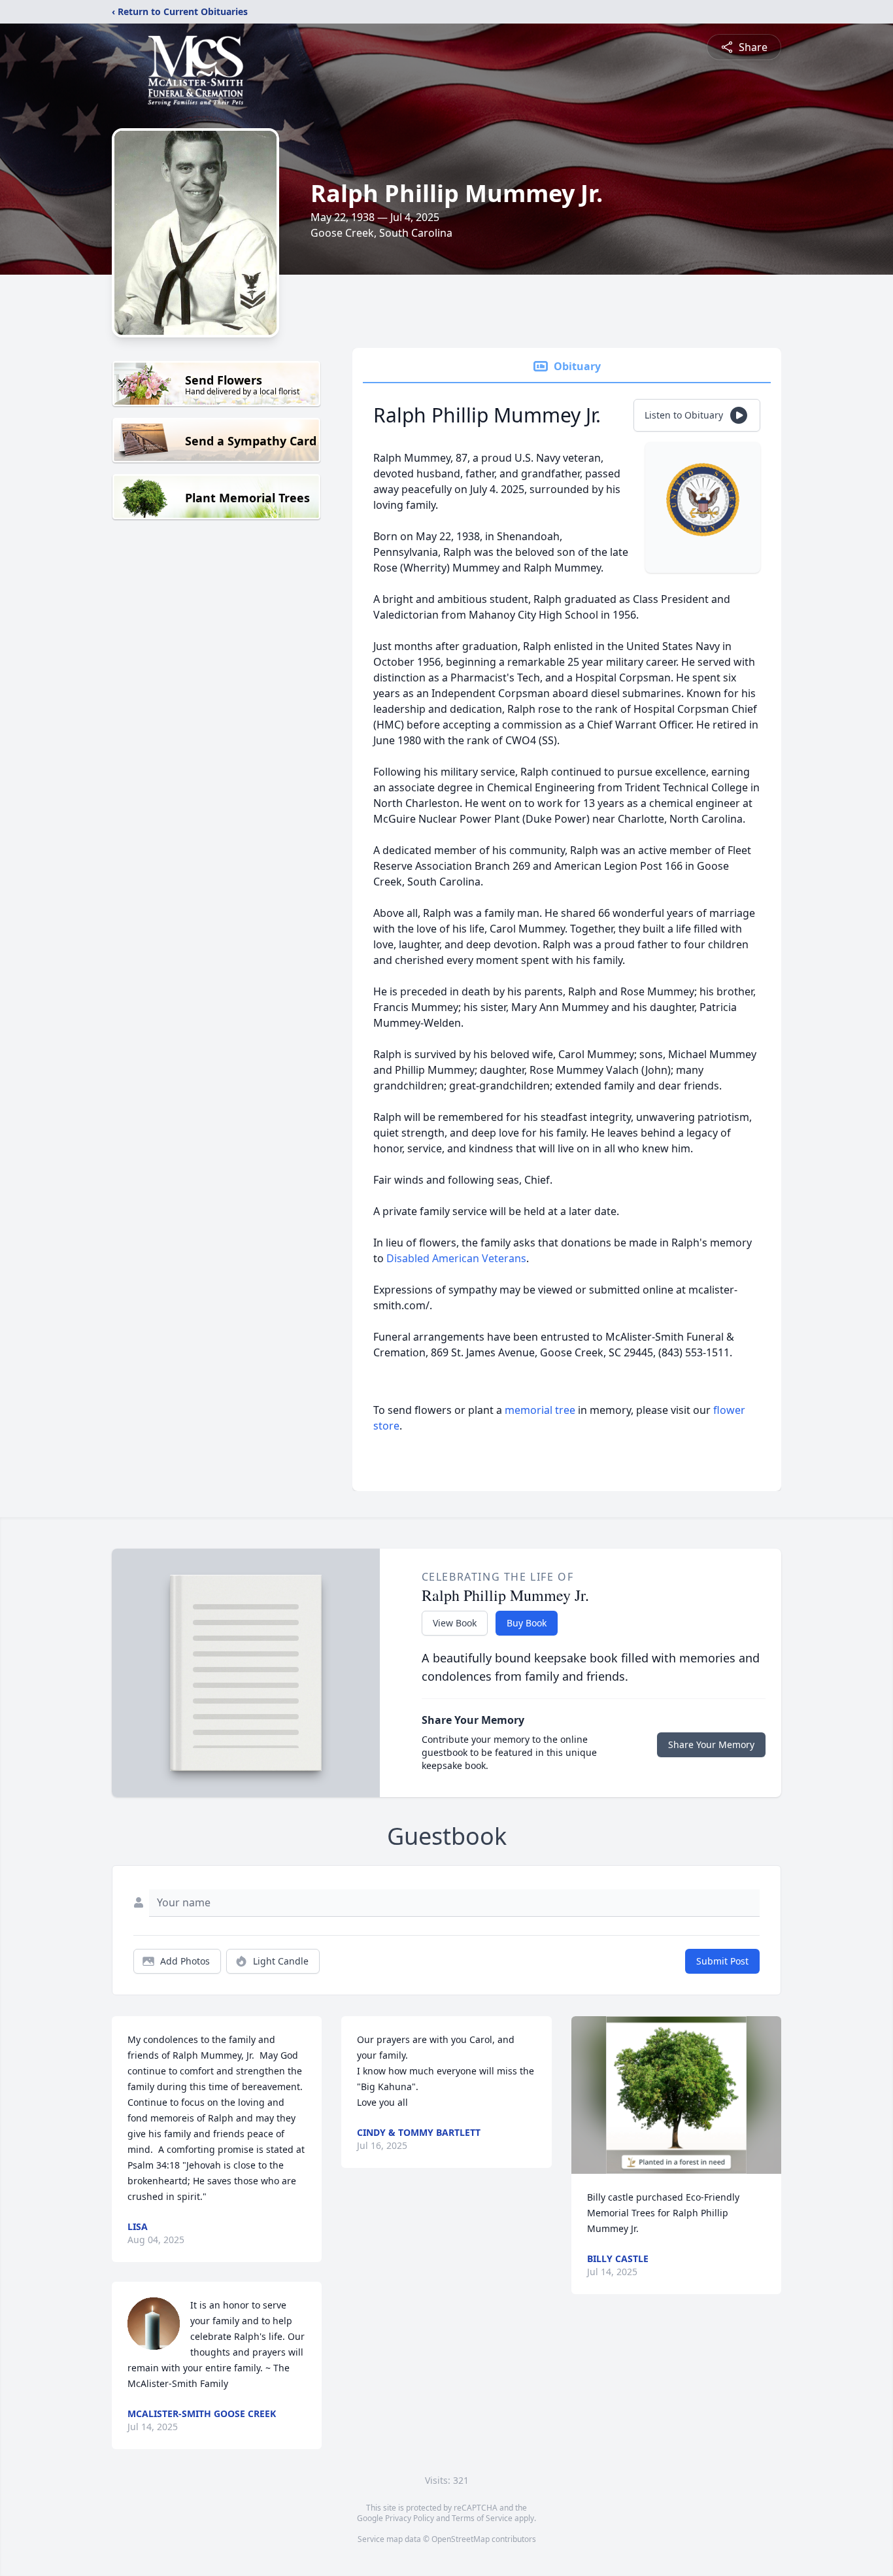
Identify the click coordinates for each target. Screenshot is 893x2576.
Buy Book (527, 1623)
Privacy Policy (410, 2518)
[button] (676, 2095)
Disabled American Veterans (456, 1258)
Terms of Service (482, 2518)
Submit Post (722, 1961)
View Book (455, 1623)
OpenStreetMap (461, 2539)
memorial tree (540, 1410)
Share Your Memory (711, 1744)
